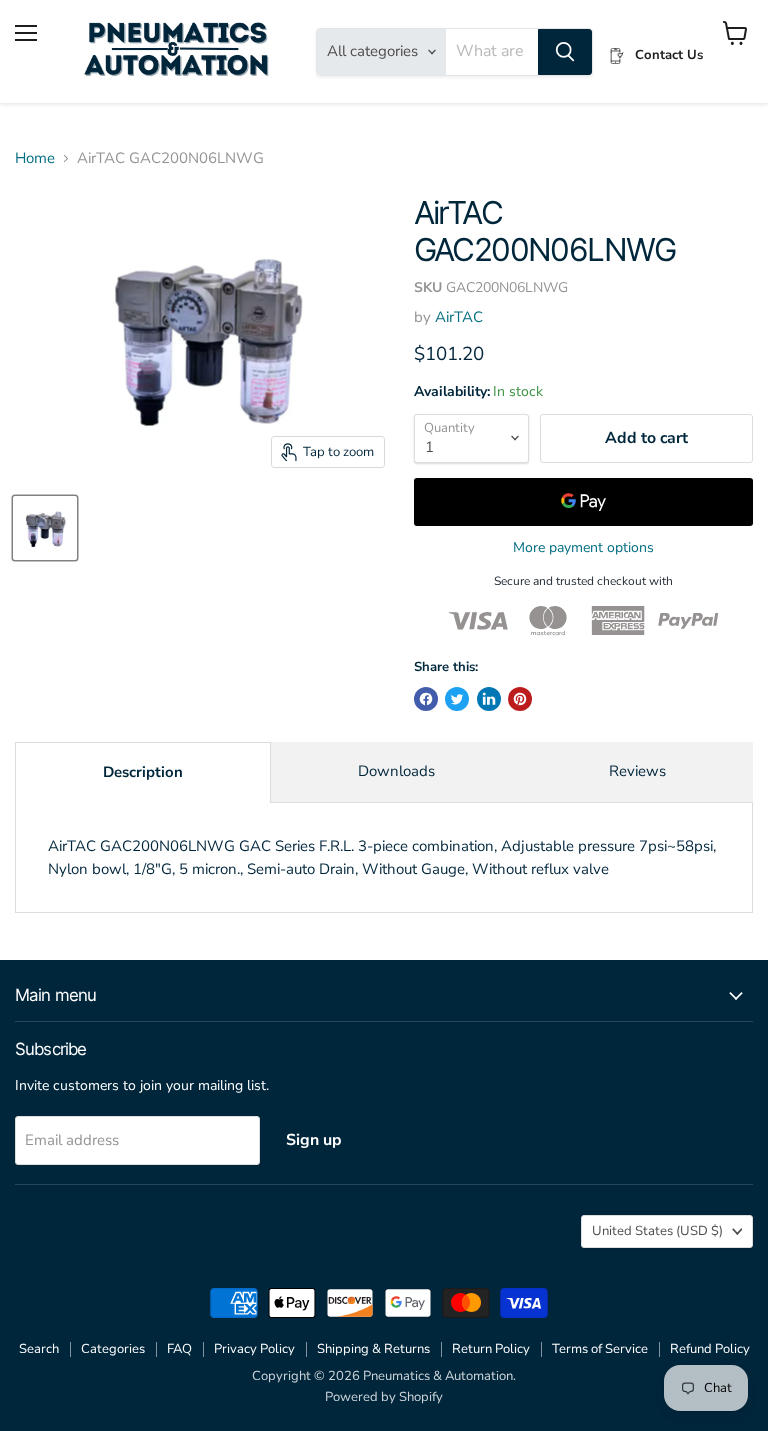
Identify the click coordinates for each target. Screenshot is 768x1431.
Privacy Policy (254, 1349)
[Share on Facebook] (426, 699)
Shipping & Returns (373, 1349)
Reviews (637, 771)
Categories (113, 1349)
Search (39, 1349)
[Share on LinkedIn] (489, 699)
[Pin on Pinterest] (520, 699)
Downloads (396, 771)
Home (35, 158)
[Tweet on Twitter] (457, 699)
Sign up (314, 1140)
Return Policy (491, 1349)
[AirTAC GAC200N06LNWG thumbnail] (45, 528)
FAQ (179, 1349)
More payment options (583, 548)
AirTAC (459, 317)
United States (657, 1231)
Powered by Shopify (384, 1397)
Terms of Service (600, 1349)
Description (143, 772)
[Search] (565, 52)
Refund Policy (710, 1349)
